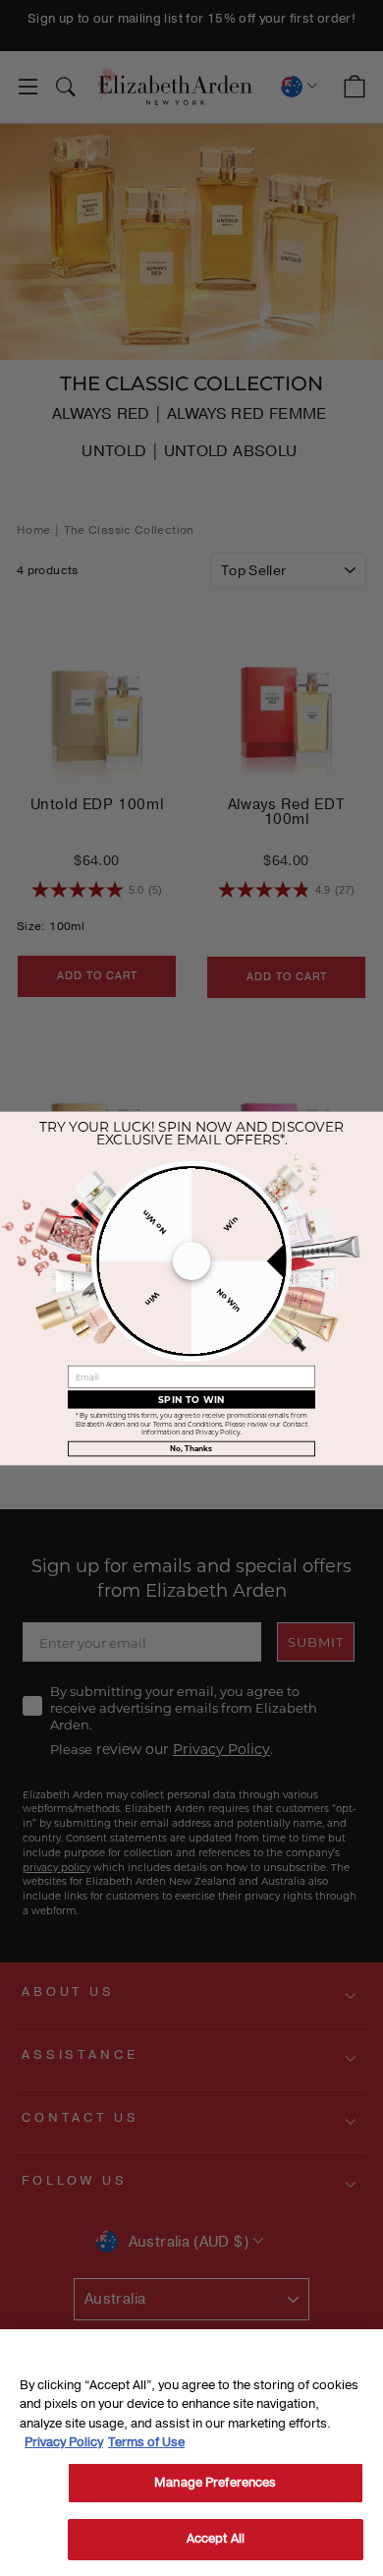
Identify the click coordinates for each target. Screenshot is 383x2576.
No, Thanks (191, 1448)
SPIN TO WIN (192, 1398)
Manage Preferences (215, 2483)
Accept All (216, 2539)
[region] (191, 2453)
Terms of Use (146, 2442)
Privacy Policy (64, 2442)
